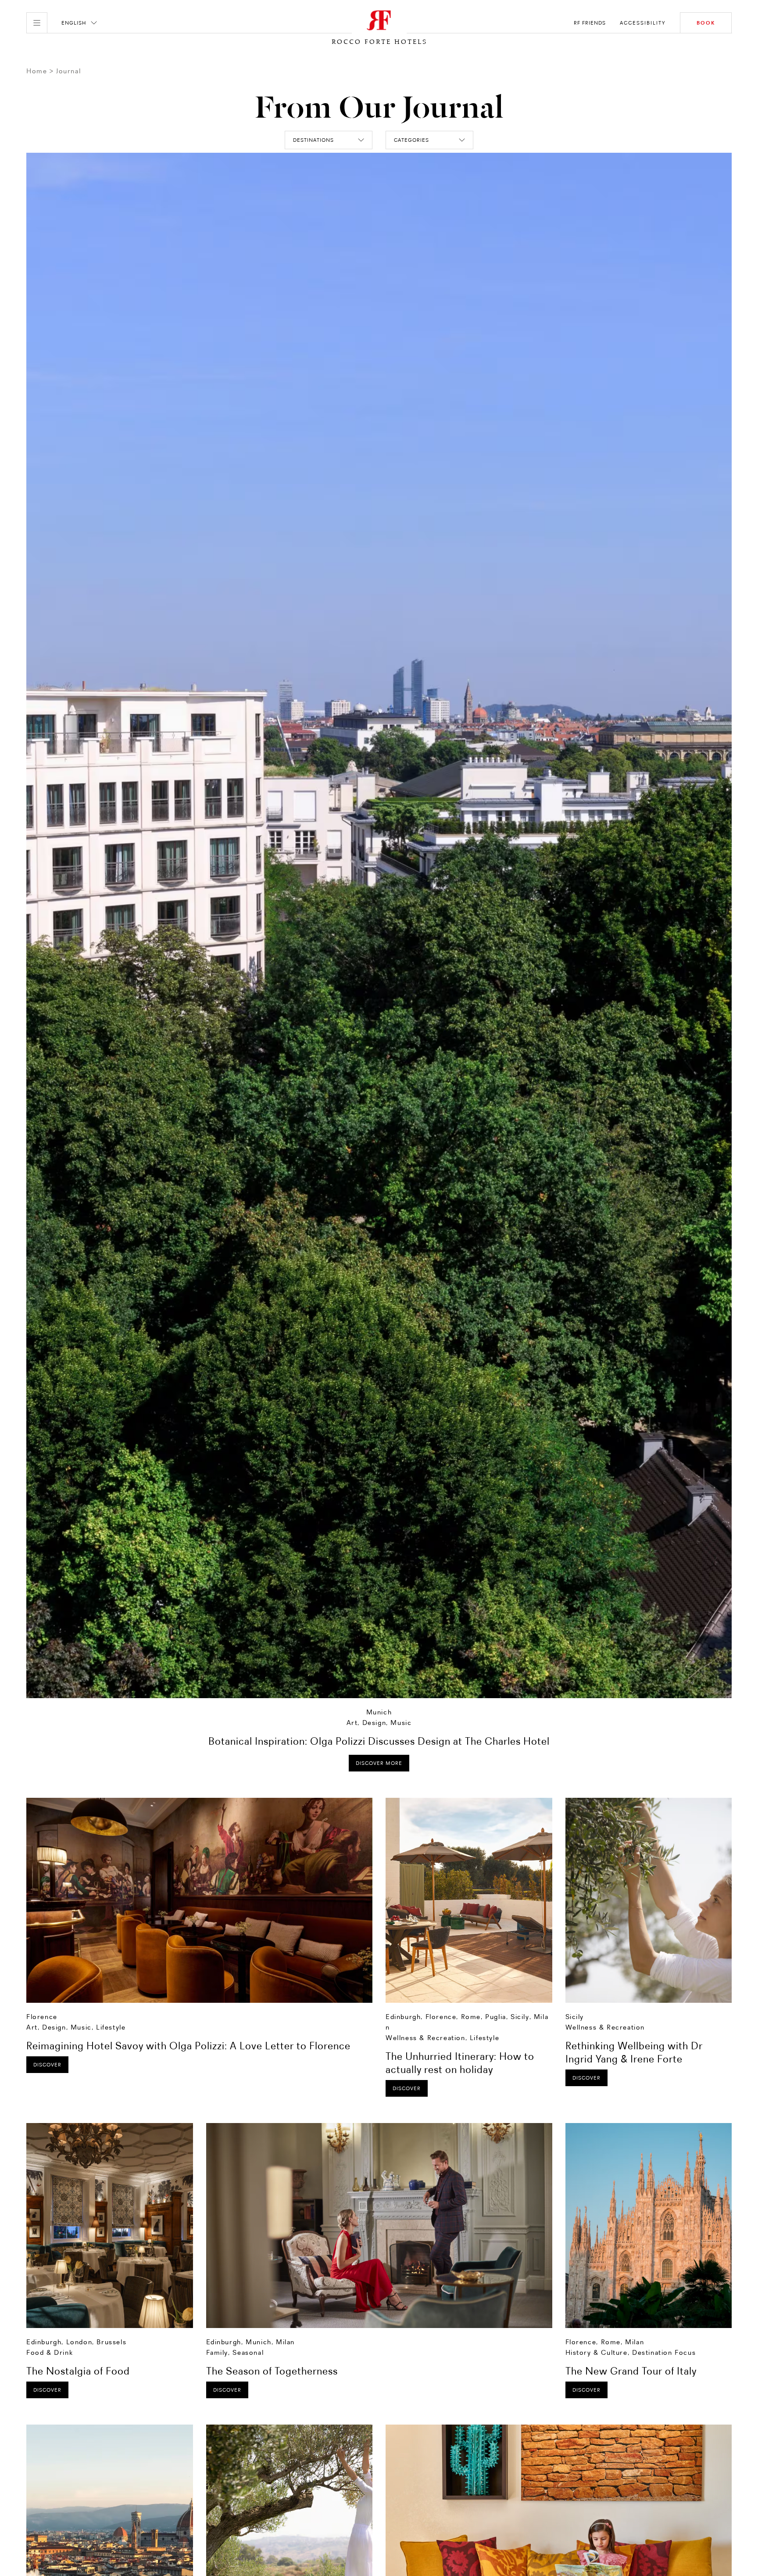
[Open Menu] (37, 23)
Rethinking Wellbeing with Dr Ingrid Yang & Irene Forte (634, 2052)
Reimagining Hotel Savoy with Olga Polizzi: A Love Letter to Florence (188, 2046)
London (79, 2342)
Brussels (111, 2342)
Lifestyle (111, 2027)
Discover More (379, 1763)
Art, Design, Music (379, 1723)
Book (706, 23)
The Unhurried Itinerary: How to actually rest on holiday (460, 2063)
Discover (47, 2065)
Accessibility (643, 23)
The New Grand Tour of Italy (631, 2371)
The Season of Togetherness (272, 2371)
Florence (42, 2017)
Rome (471, 2017)
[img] (199, 1900)
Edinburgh (403, 2017)
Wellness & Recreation (425, 2038)
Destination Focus (664, 2352)
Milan (285, 2342)
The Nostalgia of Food (78, 2371)
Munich (379, 1712)
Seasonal (248, 2352)
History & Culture (597, 2352)
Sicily (520, 2017)
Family (217, 2352)
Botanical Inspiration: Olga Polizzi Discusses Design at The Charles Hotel (379, 1741)
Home (37, 71)
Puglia (496, 2017)
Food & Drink (50, 2352)
